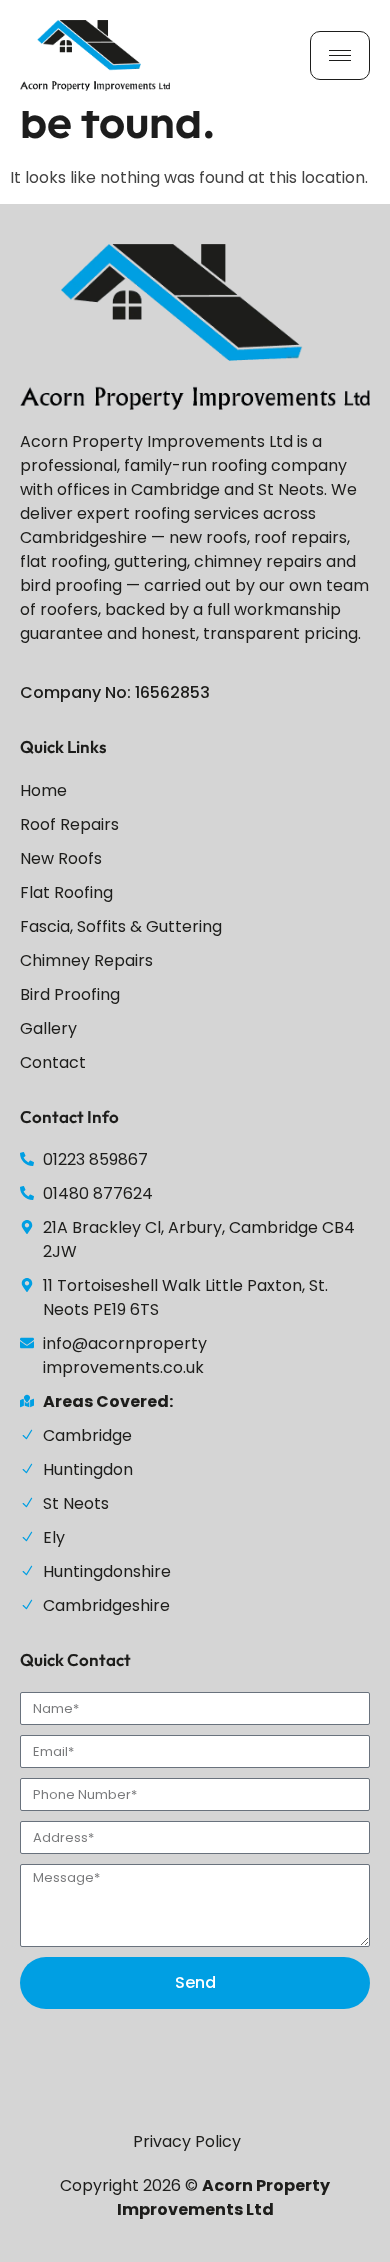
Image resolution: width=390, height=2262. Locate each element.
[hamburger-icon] (340, 55)
